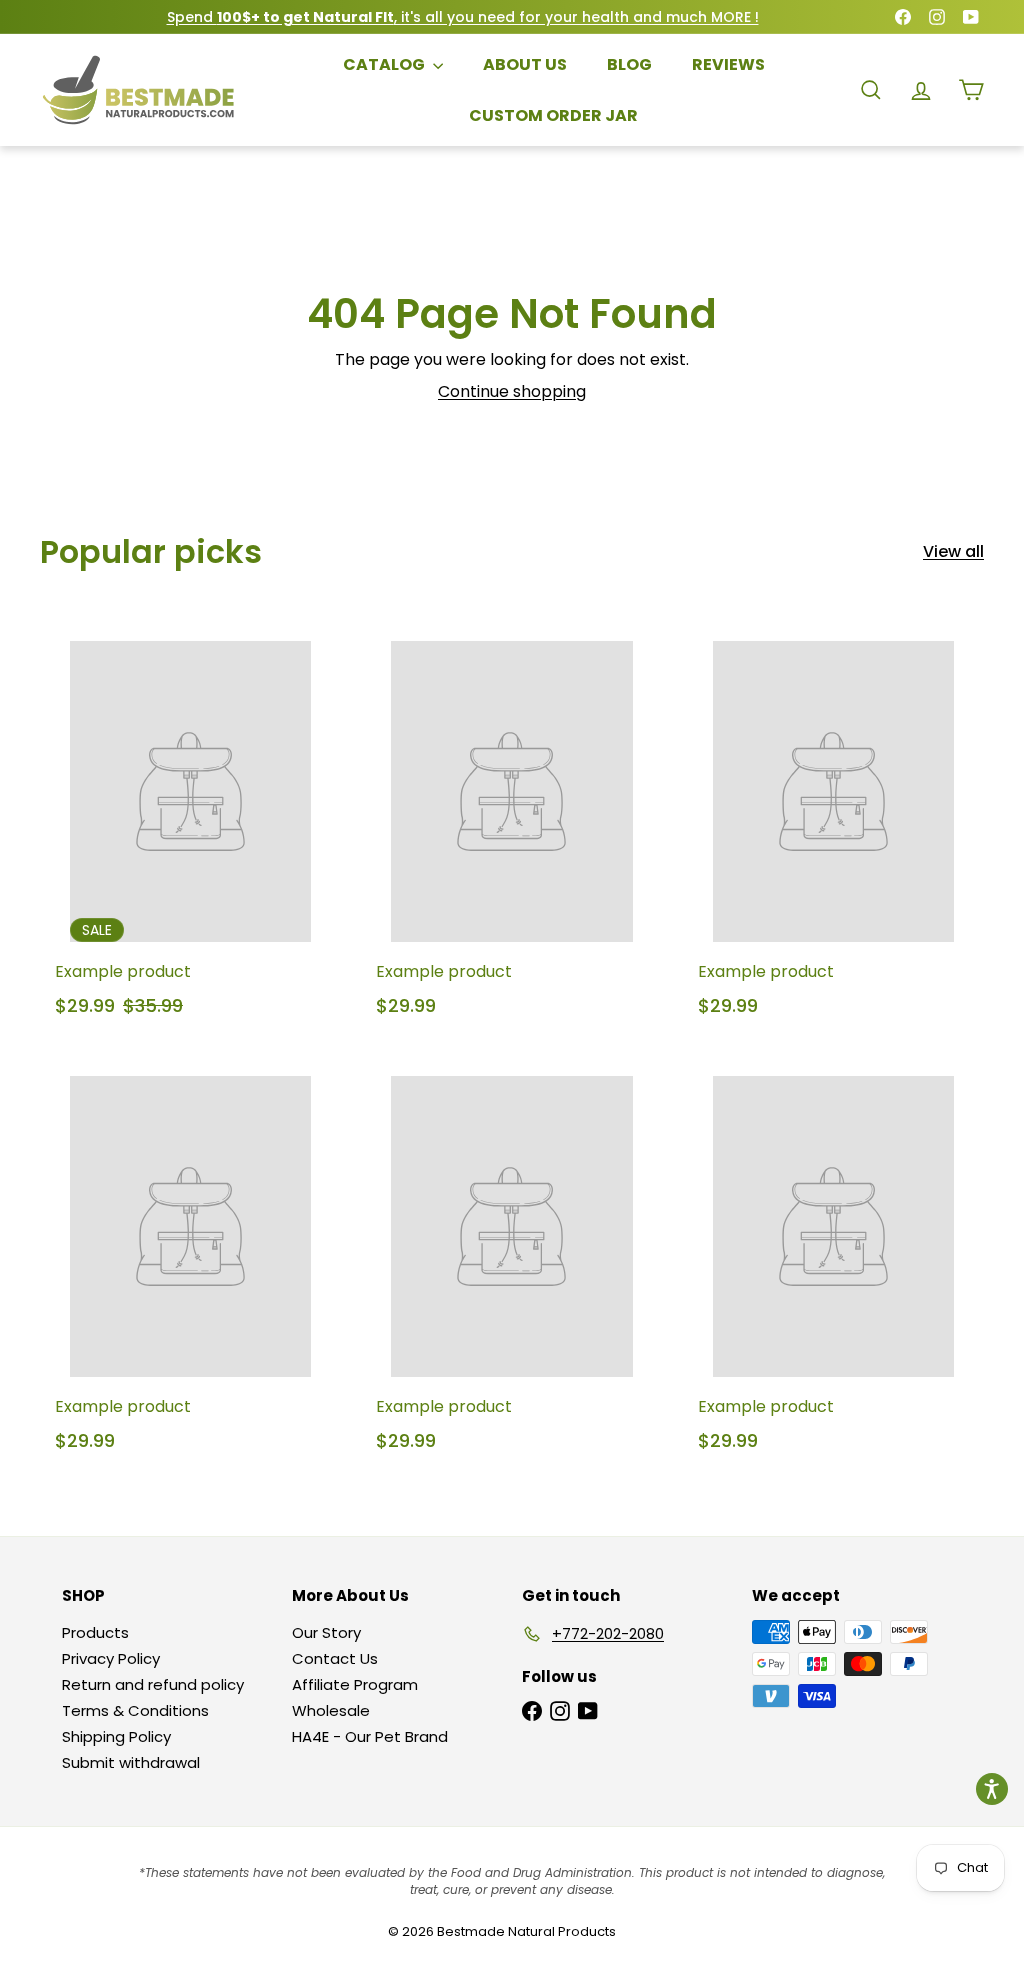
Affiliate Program (355, 1684)
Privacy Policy (111, 1658)
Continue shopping (512, 391)
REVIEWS (728, 64)
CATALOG (385, 64)
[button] (992, 1789)
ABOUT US (525, 64)
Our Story (326, 1632)
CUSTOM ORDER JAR (553, 115)
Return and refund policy (153, 1684)
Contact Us (335, 1658)
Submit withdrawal (131, 1762)
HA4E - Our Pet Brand (370, 1736)
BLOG (629, 64)
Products (95, 1632)
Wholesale (331, 1710)
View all (953, 551)
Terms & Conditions (135, 1710)
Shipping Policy (116, 1736)
